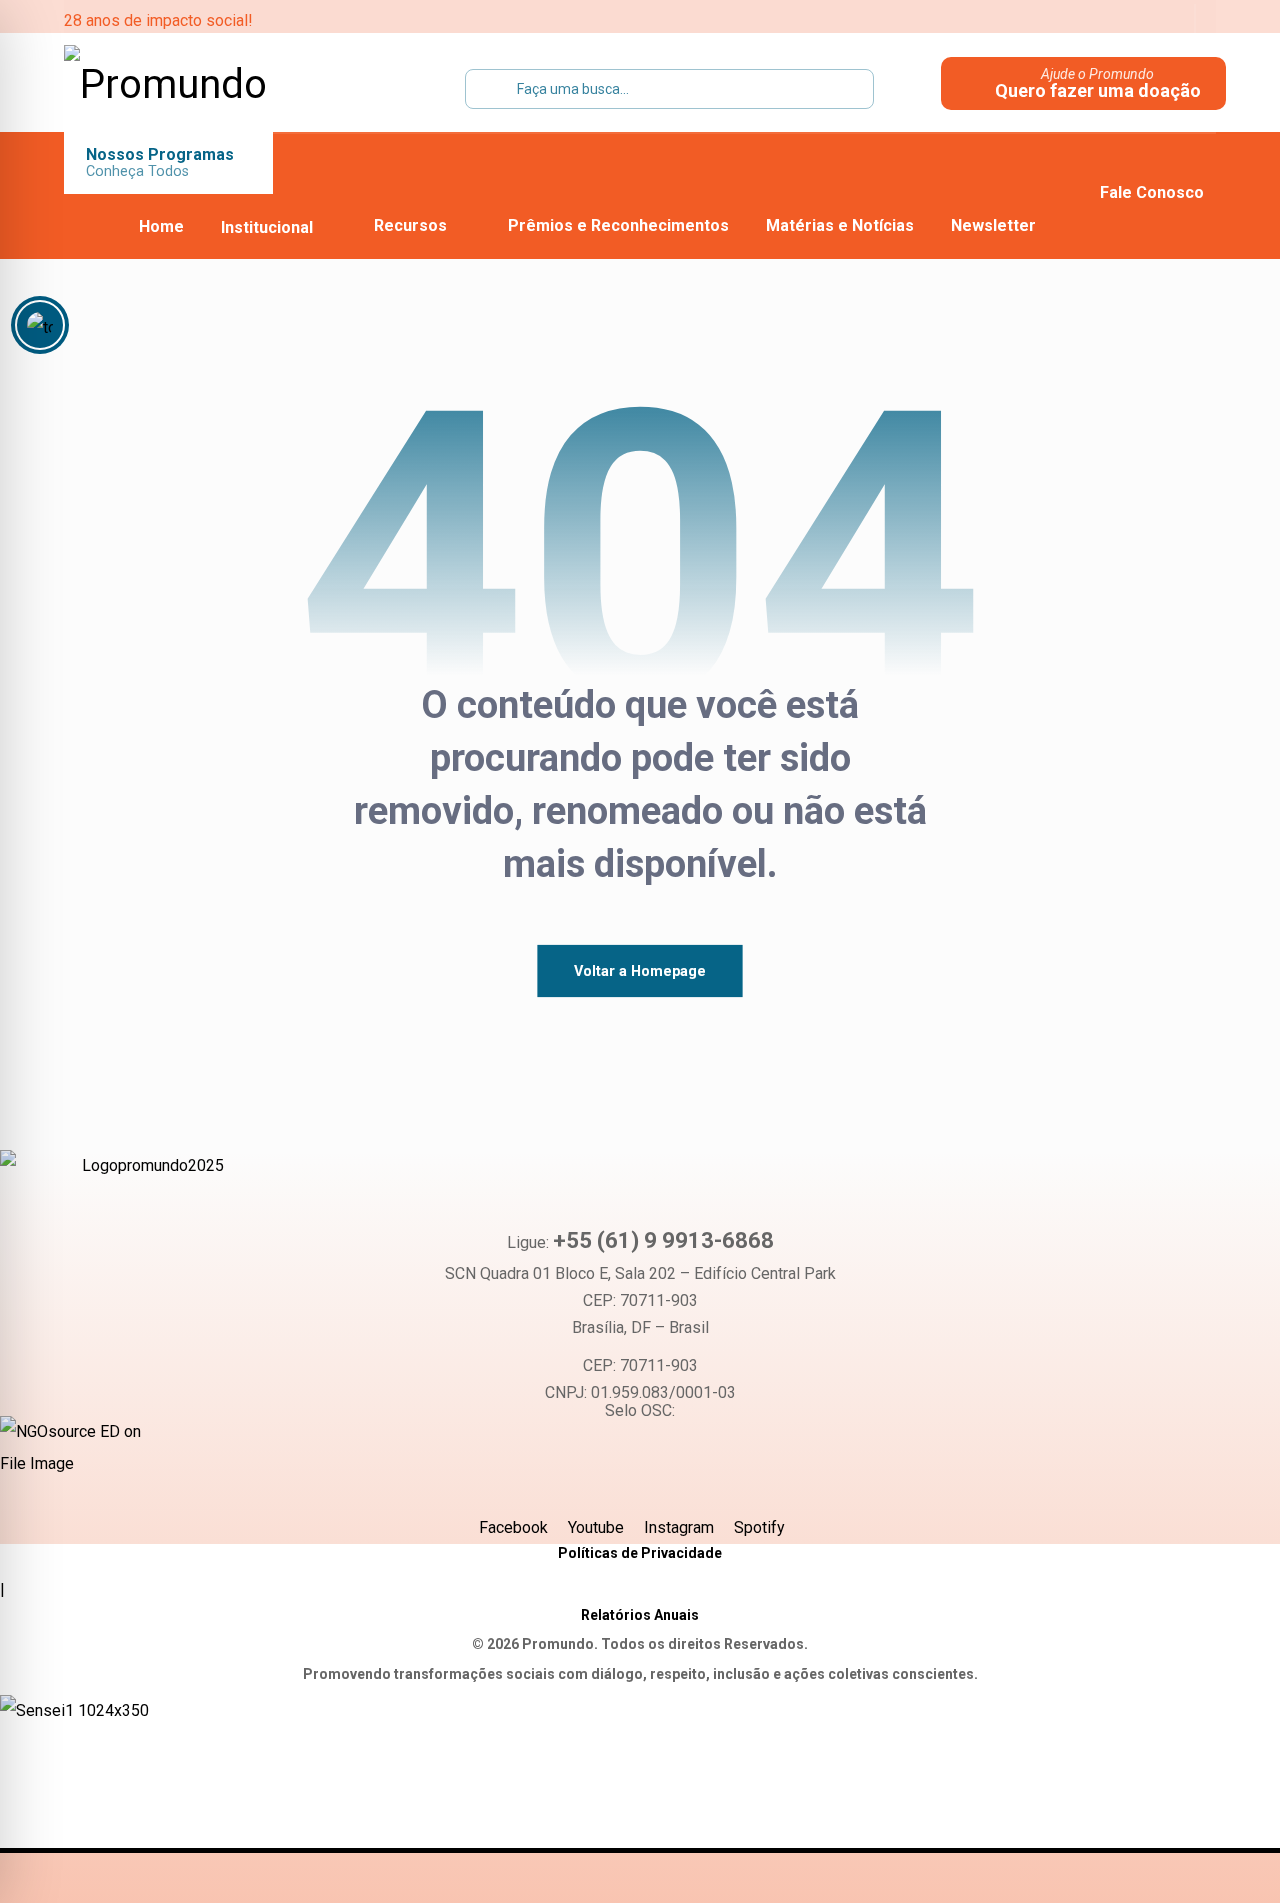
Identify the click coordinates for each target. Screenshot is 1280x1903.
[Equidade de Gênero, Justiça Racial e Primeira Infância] (189, 85)
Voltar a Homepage (639, 970)
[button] (1041, 20)
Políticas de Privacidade (640, 1553)
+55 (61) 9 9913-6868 (663, 1240)
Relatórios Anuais (640, 1615)
